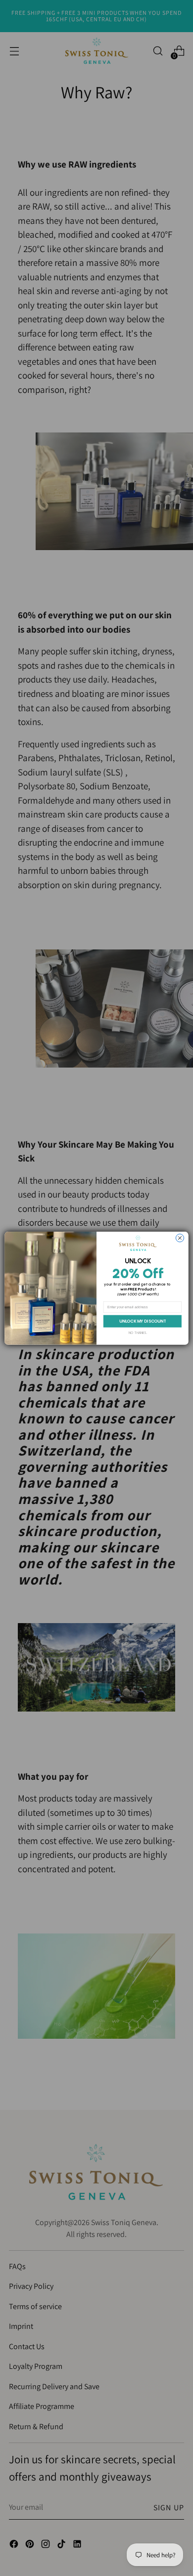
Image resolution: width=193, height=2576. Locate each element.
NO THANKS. (138, 1332)
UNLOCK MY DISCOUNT (143, 1321)
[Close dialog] (180, 1238)
